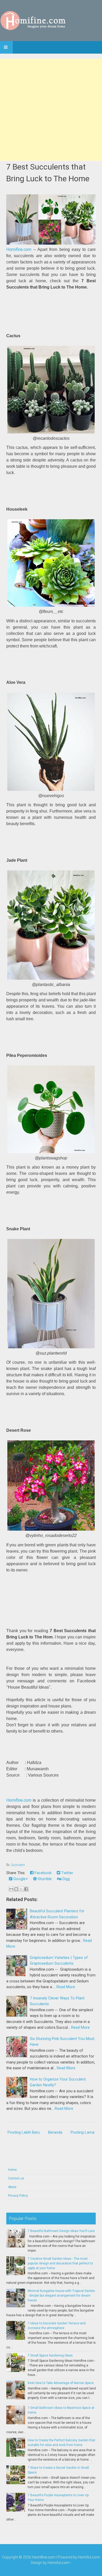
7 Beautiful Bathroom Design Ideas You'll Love (61, 2231)
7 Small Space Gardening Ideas (50, 2355)
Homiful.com (89, 2557)
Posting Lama (83, 2132)
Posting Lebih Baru (24, 2132)
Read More (66, 1987)
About (12, 2187)
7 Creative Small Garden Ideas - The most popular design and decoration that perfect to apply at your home (60, 2263)
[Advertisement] (51, 110)
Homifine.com (19, 249)
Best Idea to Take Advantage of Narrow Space (61, 2383)
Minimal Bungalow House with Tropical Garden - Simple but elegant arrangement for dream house (61, 2296)
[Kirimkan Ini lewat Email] (11, 1889)
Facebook (42, 1873)
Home (12, 2170)
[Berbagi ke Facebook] (26, 1889)
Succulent (18, 1865)
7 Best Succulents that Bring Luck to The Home (48, 173)
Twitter (67, 1873)
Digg (66, 1879)
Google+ (20, 1879)
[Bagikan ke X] (21, 1889)
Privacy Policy (18, 2196)
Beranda (55, 2132)
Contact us (16, 2178)
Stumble (44, 1879)
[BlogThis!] (16, 1889)
